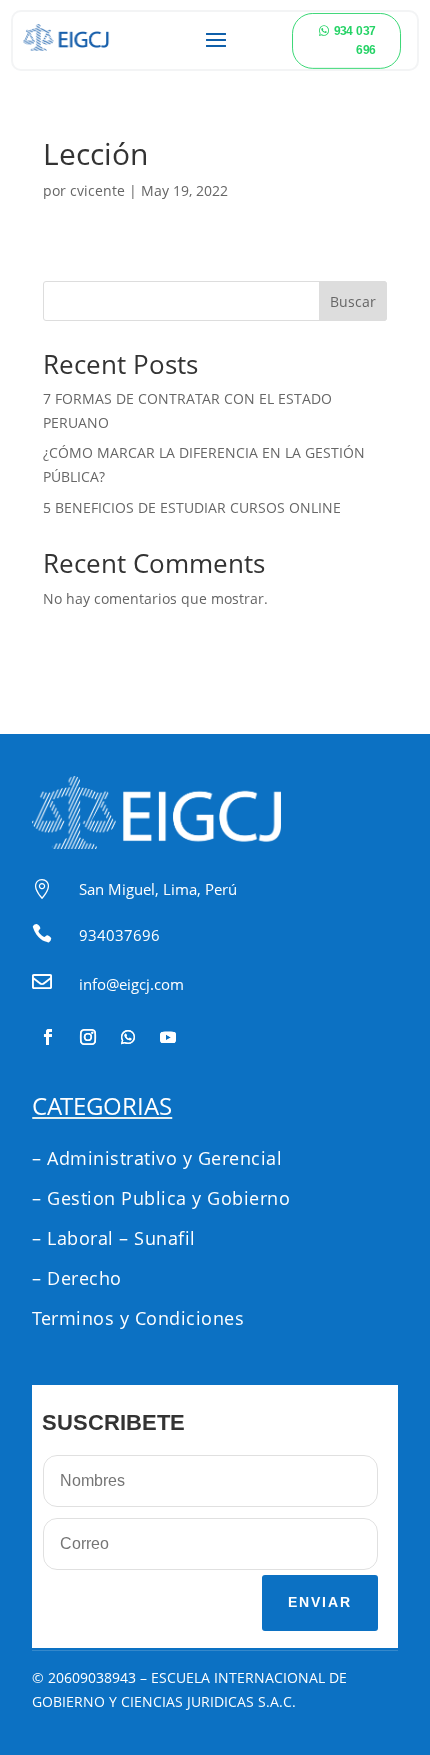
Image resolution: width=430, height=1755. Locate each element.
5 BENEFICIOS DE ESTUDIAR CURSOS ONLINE (192, 507)
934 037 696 (354, 39)
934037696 (119, 935)
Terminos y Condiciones (138, 1318)
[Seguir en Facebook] (48, 1037)
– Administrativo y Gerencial (157, 1158)
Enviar (320, 1602)
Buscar (353, 301)
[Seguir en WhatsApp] (128, 1037)
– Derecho (77, 1278)
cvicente (97, 190)
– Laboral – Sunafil (114, 1238)
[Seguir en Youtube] (168, 1037)
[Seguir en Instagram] (88, 1037)
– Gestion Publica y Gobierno (161, 1198)
